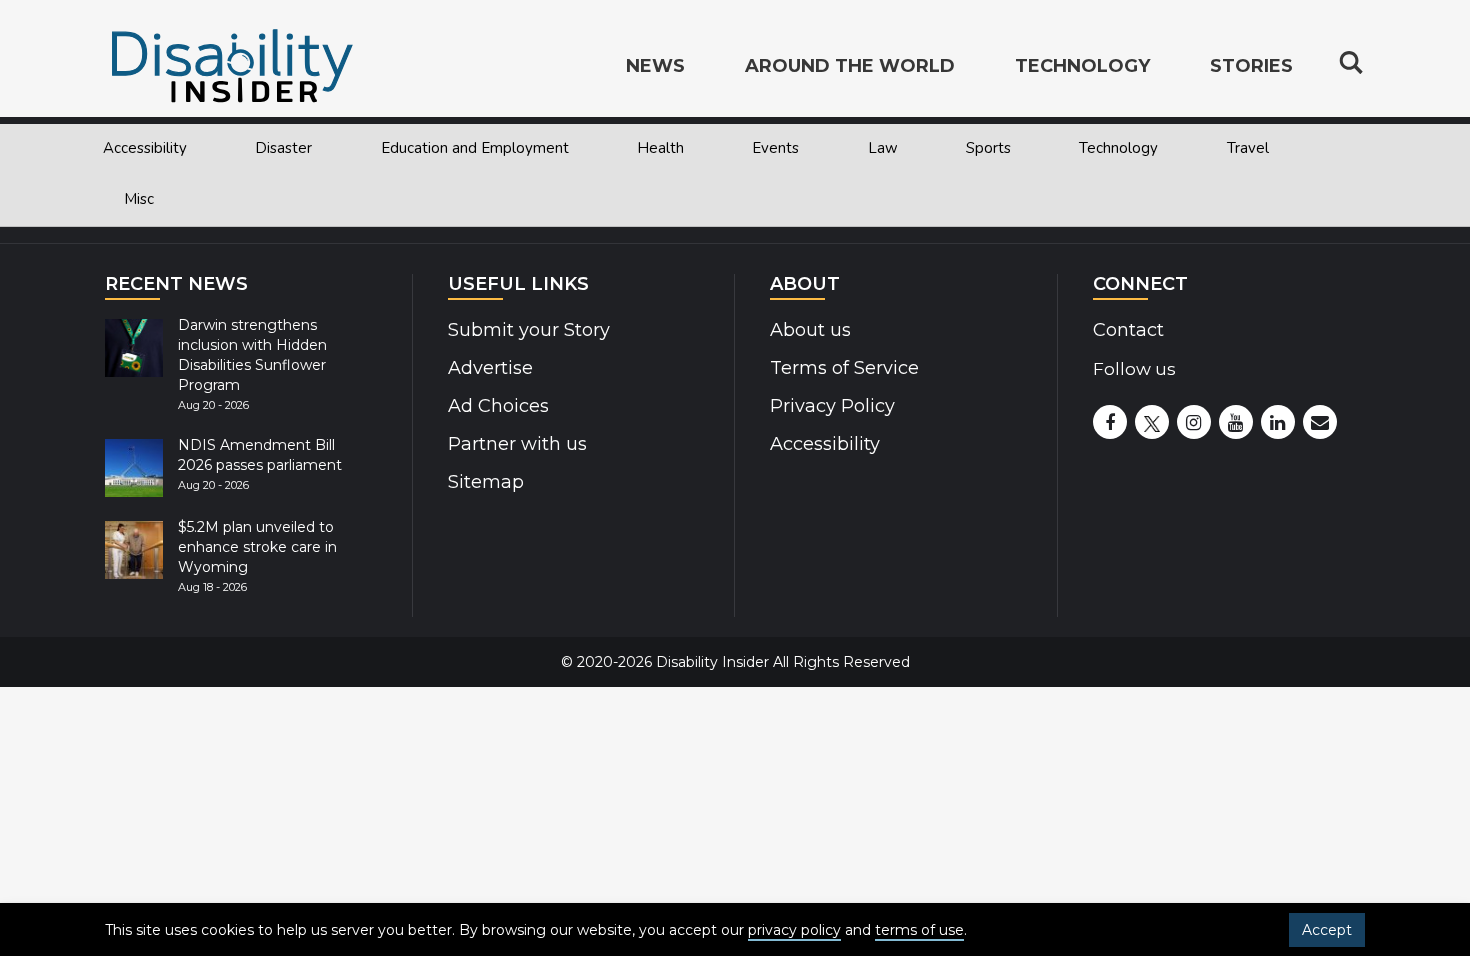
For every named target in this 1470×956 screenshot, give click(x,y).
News (655, 66)
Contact (1128, 330)
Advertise (490, 368)
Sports (988, 148)
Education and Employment (475, 148)
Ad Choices (498, 406)
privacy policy (794, 930)
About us (810, 330)
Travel (1248, 148)
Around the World (850, 66)
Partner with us (517, 444)
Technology (1118, 148)
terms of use (919, 930)
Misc (139, 199)
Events (775, 148)
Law (883, 148)
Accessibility (145, 148)
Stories (1251, 66)
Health (660, 148)
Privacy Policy (832, 406)
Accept (1327, 930)
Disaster (283, 148)
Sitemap (486, 482)
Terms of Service (844, 368)
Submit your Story (529, 330)
